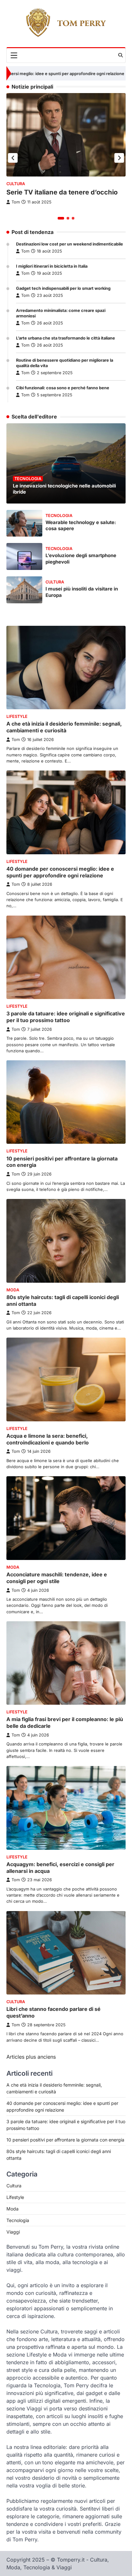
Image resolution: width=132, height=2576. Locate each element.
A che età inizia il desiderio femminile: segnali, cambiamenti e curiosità (64, 727)
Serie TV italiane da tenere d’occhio (62, 192)
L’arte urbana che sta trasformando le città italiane (66, 338)
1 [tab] (61, 218)
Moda (13, 1290)
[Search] (120, 55)
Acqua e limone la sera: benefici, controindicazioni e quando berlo (48, 1439)
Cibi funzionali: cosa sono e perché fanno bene (63, 388)
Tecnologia (28, 479)
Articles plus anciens (31, 2057)
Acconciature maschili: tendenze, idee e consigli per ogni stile (57, 1578)
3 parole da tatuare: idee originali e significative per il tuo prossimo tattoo (66, 1017)
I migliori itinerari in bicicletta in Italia (52, 266)
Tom (25, 251)
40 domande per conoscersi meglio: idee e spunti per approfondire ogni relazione (60, 872)
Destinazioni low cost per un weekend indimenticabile (70, 244)
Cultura (16, 184)
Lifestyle (17, 716)
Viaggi (13, 2232)
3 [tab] (73, 218)
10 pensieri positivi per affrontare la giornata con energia (65, 2140)
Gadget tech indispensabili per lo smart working (63, 288)
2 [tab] (68, 218)
